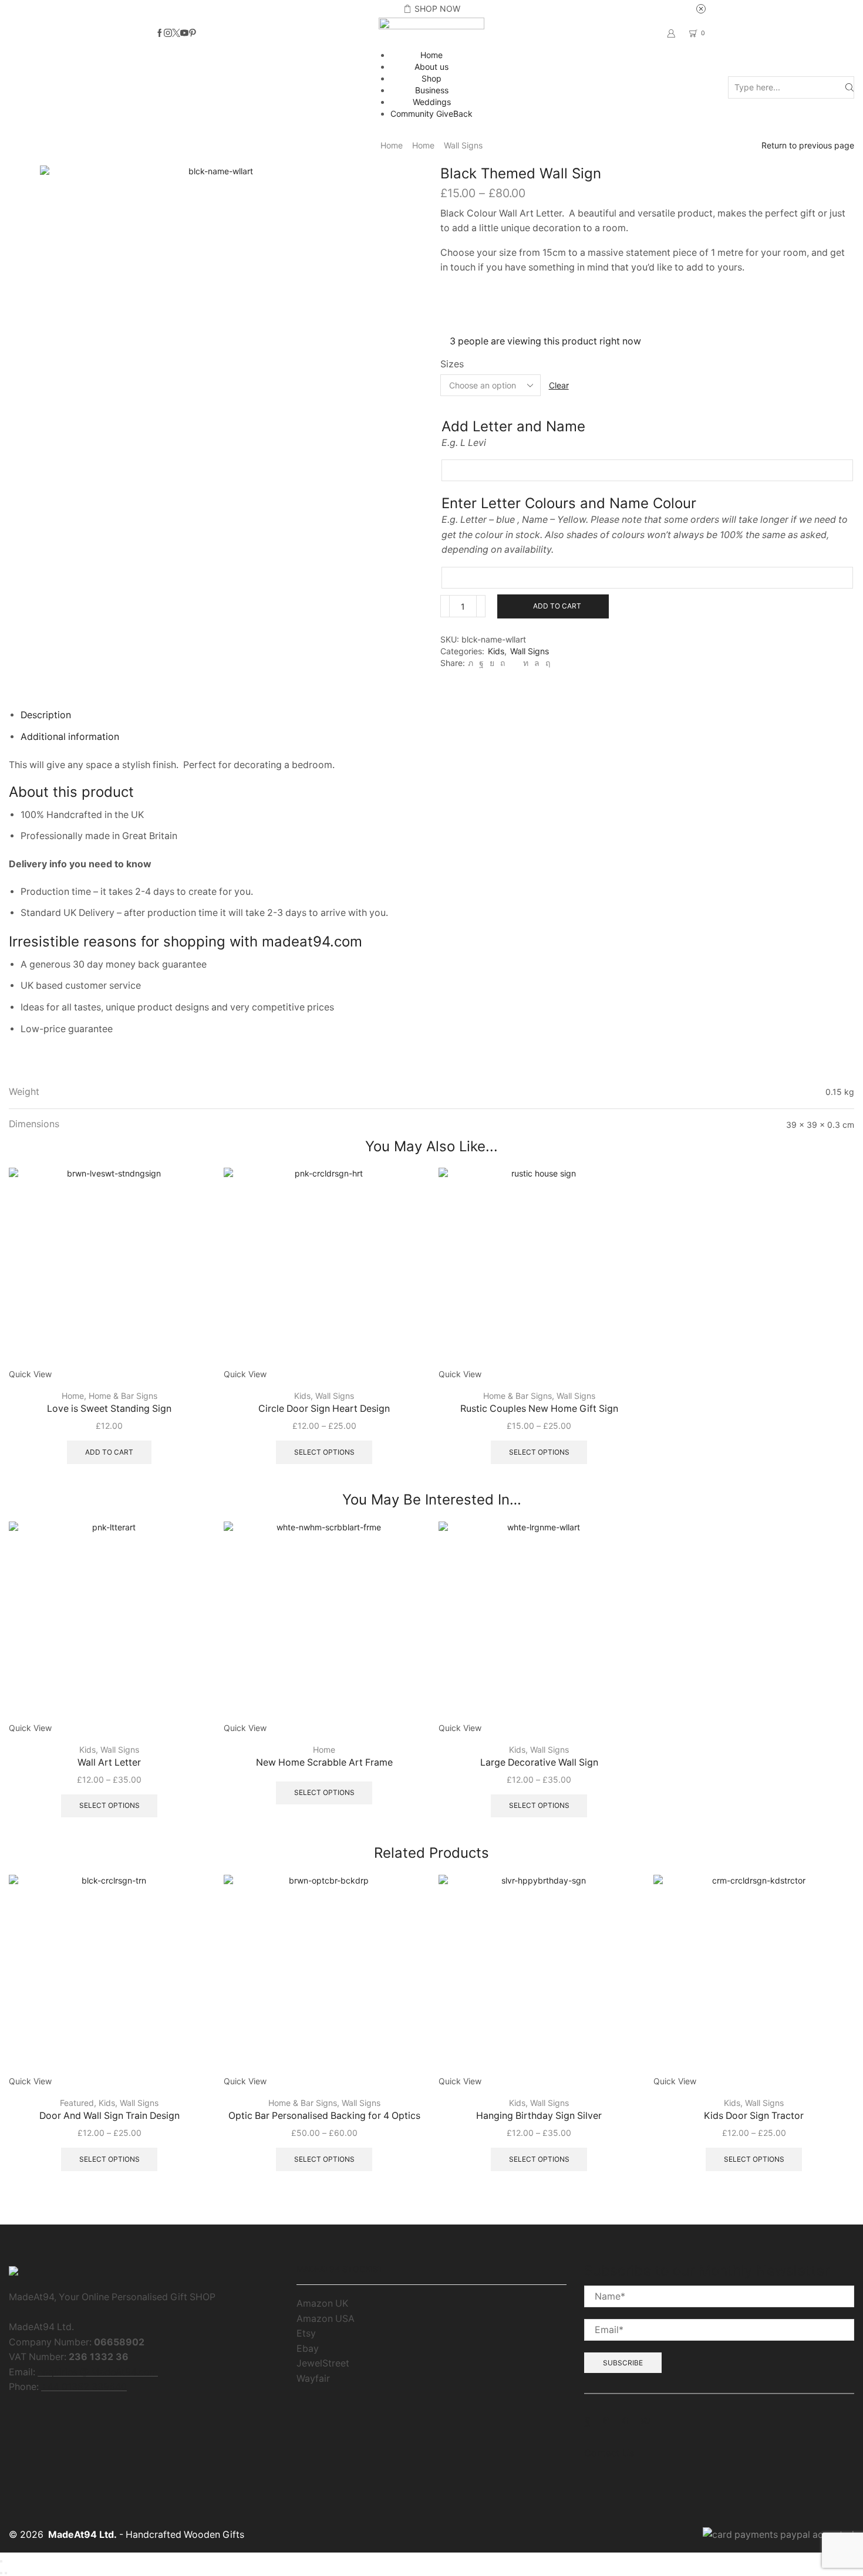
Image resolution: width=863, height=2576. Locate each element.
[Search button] (849, 88)
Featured (77, 2103)
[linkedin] (526, 663)
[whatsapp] (537, 663)
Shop (431, 78)
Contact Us (609, 2453)
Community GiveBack (431, 114)
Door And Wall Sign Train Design (109, 2116)
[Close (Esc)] (1, 2561)
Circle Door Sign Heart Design (324, 1409)
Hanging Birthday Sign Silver (539, 2116)
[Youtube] (184, 33)
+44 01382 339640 (84, 2387)
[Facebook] (160, 33)
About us (431, 67)
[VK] (492, 663)
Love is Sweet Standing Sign (109, 1409)
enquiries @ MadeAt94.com (98, 2372)
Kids (496, 651)
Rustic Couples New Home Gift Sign (539, 1409)
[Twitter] (176, 33)
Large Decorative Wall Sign (539, 1762)
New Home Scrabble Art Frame (324, 1762)
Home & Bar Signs (123, 1396)
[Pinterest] (193, 33)
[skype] (546, 663)
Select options (324, 1452)
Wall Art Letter (109, 1762)
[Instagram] (168, 33)
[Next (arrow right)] (6, 2573)
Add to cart (557, 606)
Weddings (432, 102)
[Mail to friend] (514, 663)
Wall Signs (463, 145)
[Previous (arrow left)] (1, 2573)
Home (431, 55)
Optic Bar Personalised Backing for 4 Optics (324, 2116)
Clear (559, 385)
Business (432, 90)
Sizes (452, 364)
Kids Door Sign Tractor (754, 2116)
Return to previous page (808, 145)
